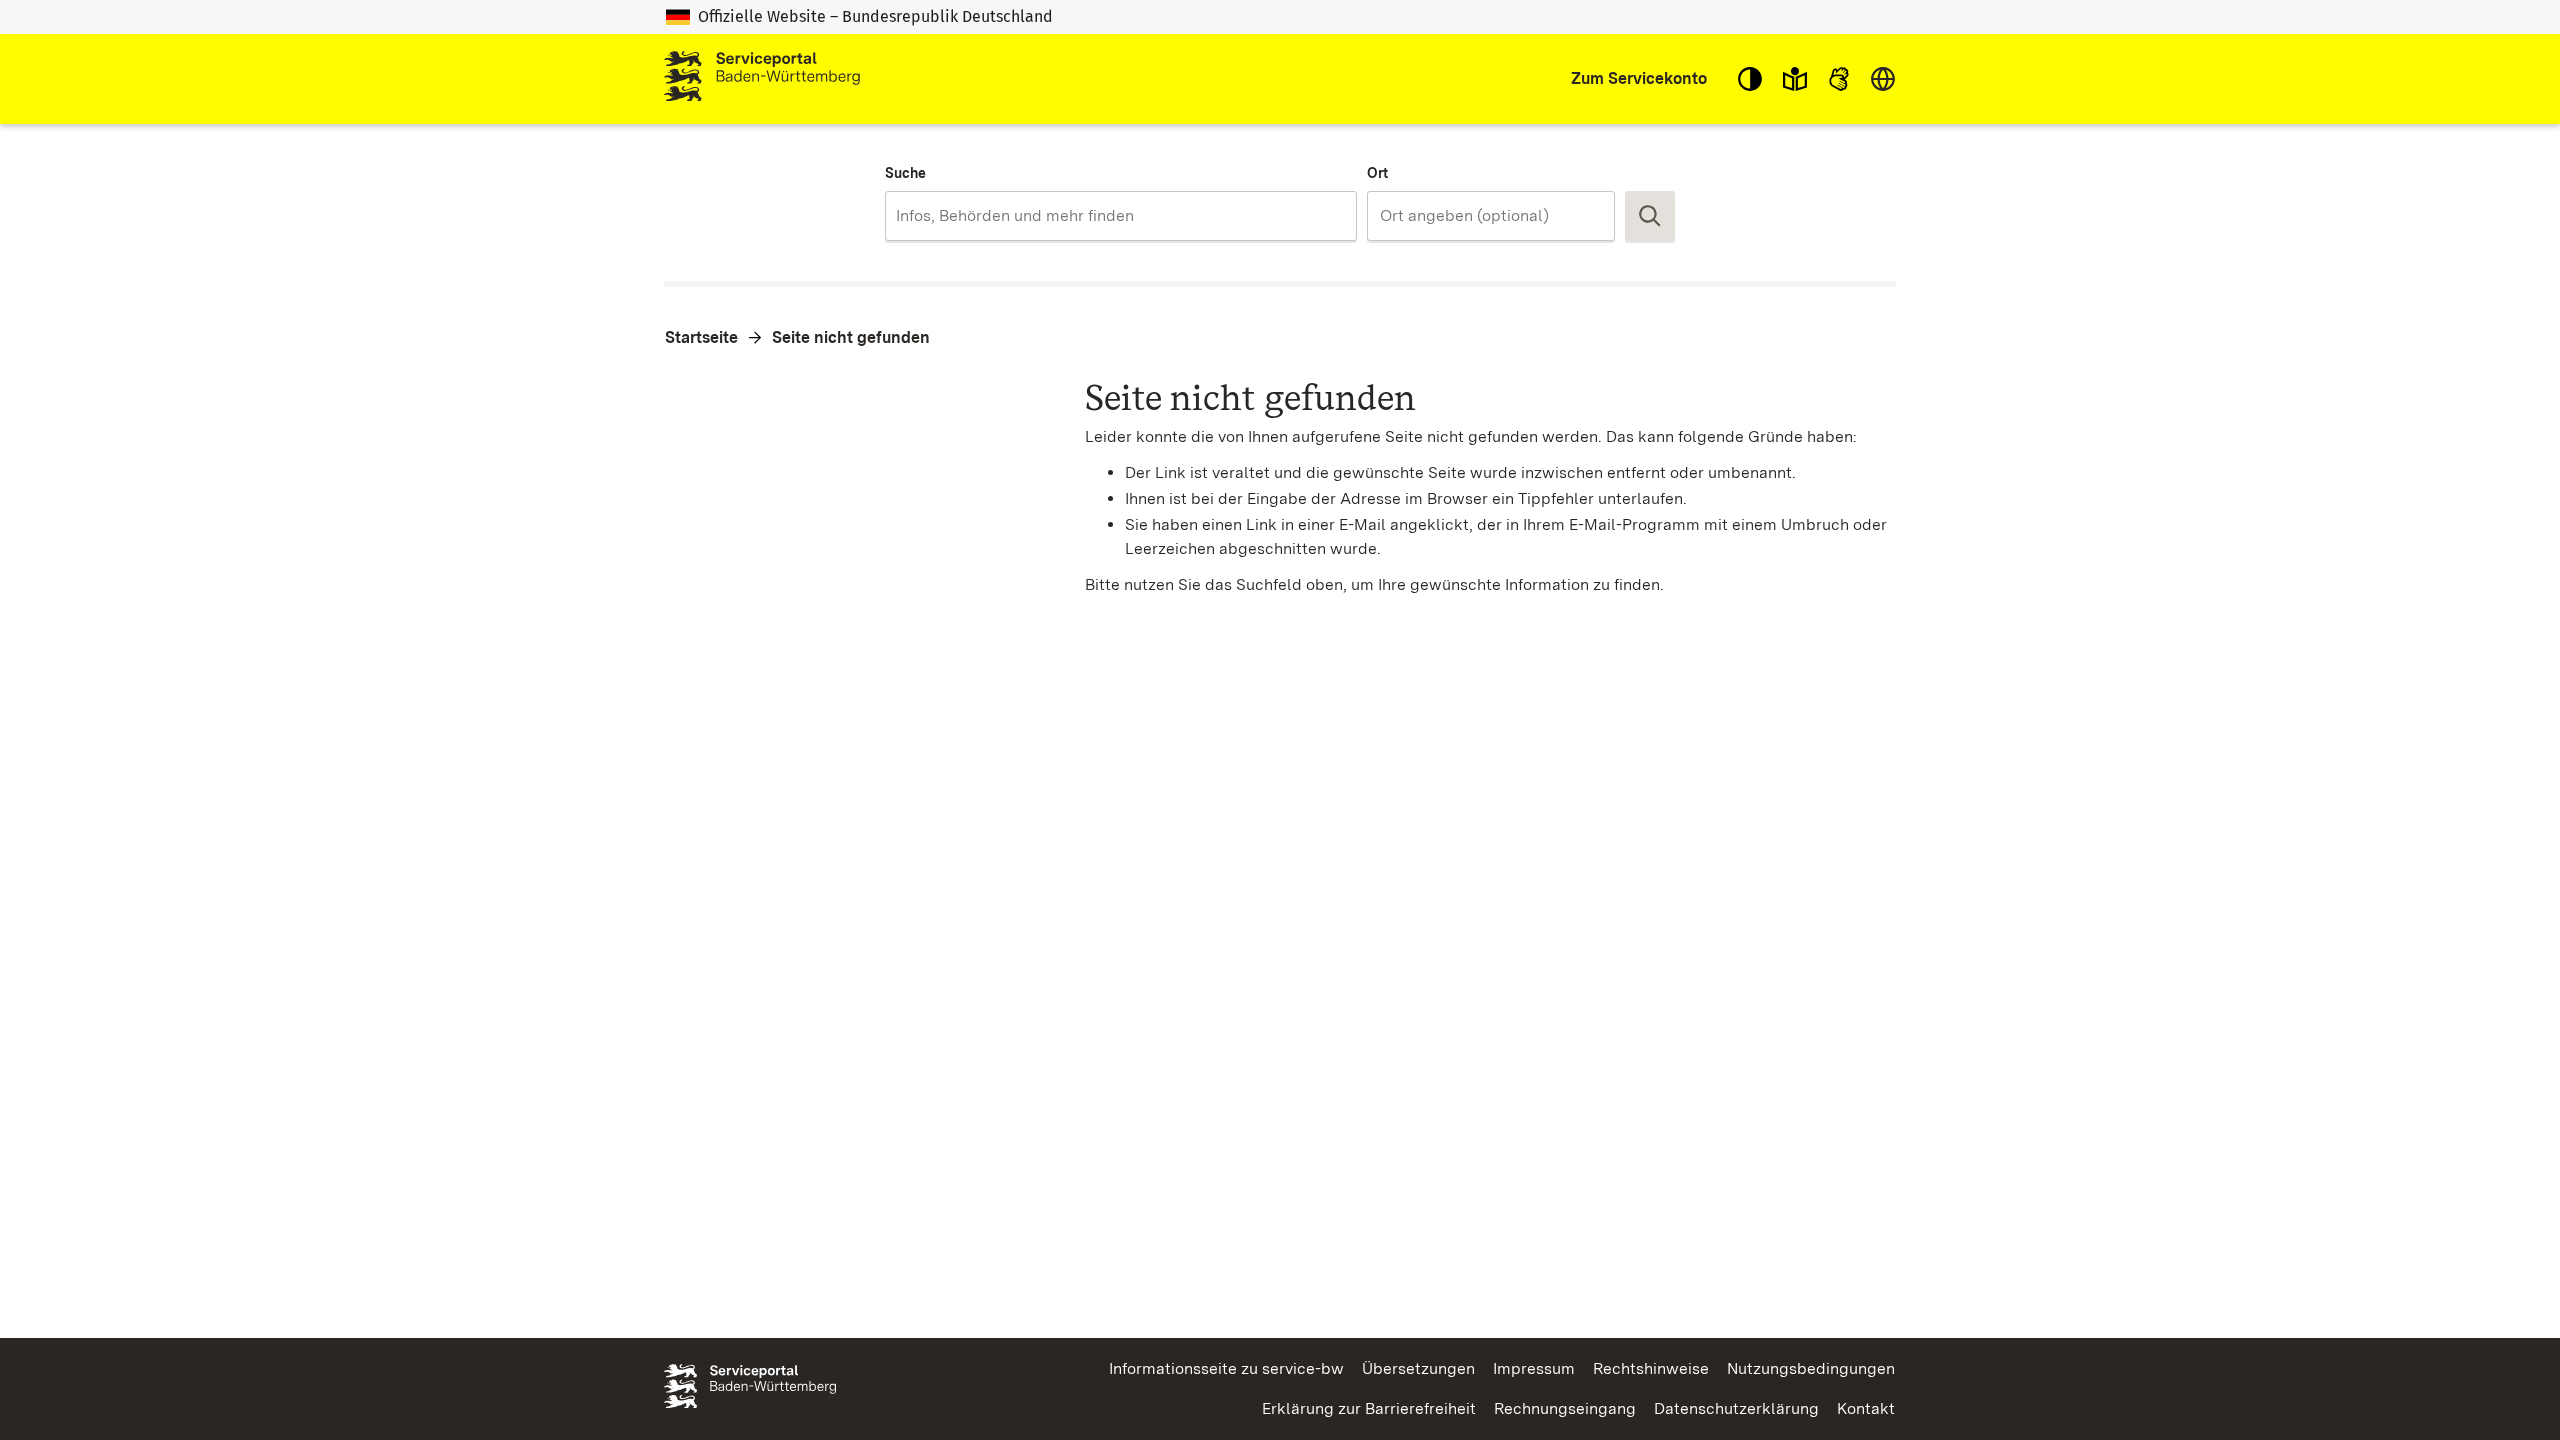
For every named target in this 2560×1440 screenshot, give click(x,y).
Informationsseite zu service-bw (1226, 1368)
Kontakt (1866, 1408)
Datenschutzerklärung (1736, 1408)
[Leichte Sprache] (1795, 79)
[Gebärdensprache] (1839, 79)
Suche (905, 173)
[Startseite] (762, 79)
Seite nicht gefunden (851, 337)
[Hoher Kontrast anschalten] (1750, 79)
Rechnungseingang (1565, 1408)
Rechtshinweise (1651, 1368)
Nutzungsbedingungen (1811, 1368)
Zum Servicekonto (1639, 78)
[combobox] (1120, 216)
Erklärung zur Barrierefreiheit (1369, 1408)
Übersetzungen (1418, 1368)
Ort (1377, 173)
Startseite (701, 337)
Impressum (1534, 1368)
